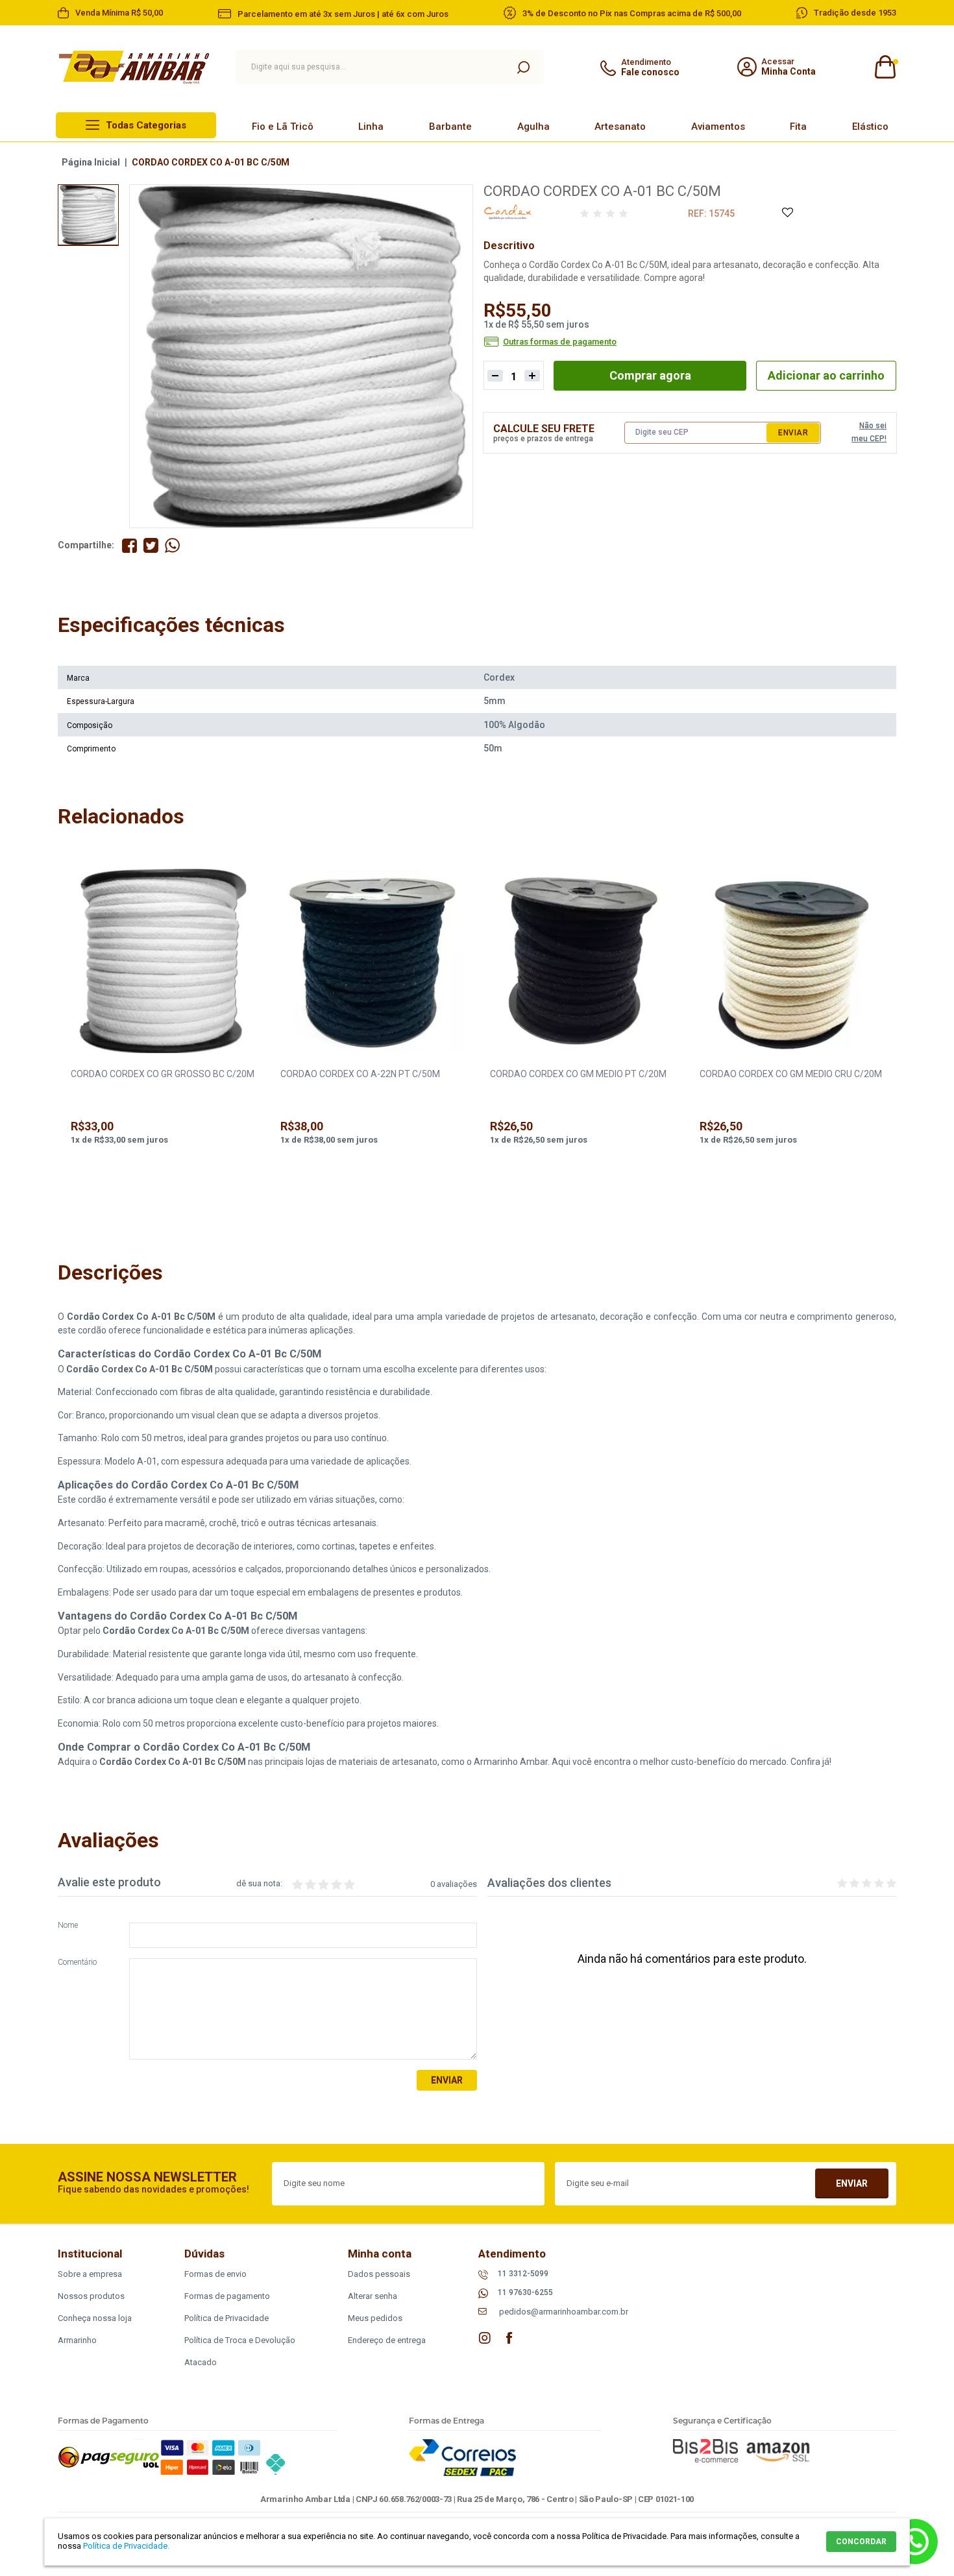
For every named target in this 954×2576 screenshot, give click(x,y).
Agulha (533, 127)
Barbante (450, 127)
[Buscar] (523, 67)
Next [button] (880, 1029)
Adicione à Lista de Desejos (787, 213)
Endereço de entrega (387, 2340)
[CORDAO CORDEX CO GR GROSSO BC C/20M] (163, 962)
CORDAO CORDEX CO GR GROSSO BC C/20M (163, 1074)
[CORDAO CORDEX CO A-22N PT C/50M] (373, 962)
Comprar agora (650, 375)
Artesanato (620, 127)
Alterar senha (373, 2296)
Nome (68, 1926)
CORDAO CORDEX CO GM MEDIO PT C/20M (578, 1074)
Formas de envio (215, 2274)
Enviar (793, 433)
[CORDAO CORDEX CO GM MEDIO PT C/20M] (582, 962)
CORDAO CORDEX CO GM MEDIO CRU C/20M (791, 1074)
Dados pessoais (379, 2274)
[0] (884, 67)
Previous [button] (74, 1029)
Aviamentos (718, 127)
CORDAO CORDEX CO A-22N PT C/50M (360, 1074)
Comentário (77, 1962)
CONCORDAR (861, 2542)
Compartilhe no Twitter (151, 545)
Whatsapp (915, 2542)
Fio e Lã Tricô (283, 127)
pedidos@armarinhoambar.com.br (564, 2312)
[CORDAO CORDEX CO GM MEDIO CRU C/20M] (792, 962)
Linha (371, 127)
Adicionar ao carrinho (826, 375)
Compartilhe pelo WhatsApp (172, 545)
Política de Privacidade (226, 2318)
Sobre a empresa (90, 2274)
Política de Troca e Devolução (240, 2340)
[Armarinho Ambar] (134, 67)
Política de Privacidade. (126, 2546)
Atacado (201, 2362)
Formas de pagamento (227, 2296)
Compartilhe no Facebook (129, 545)
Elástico (870, 127)
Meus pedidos (375, 2318)
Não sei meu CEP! (869, 432)
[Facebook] (509, 2338)
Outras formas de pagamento (560, 342)
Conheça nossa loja (95, 2318)
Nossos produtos (91, 2296)
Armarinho (77, 2340)
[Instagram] (485, 2338)
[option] (88, 215)
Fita (798, 127)
